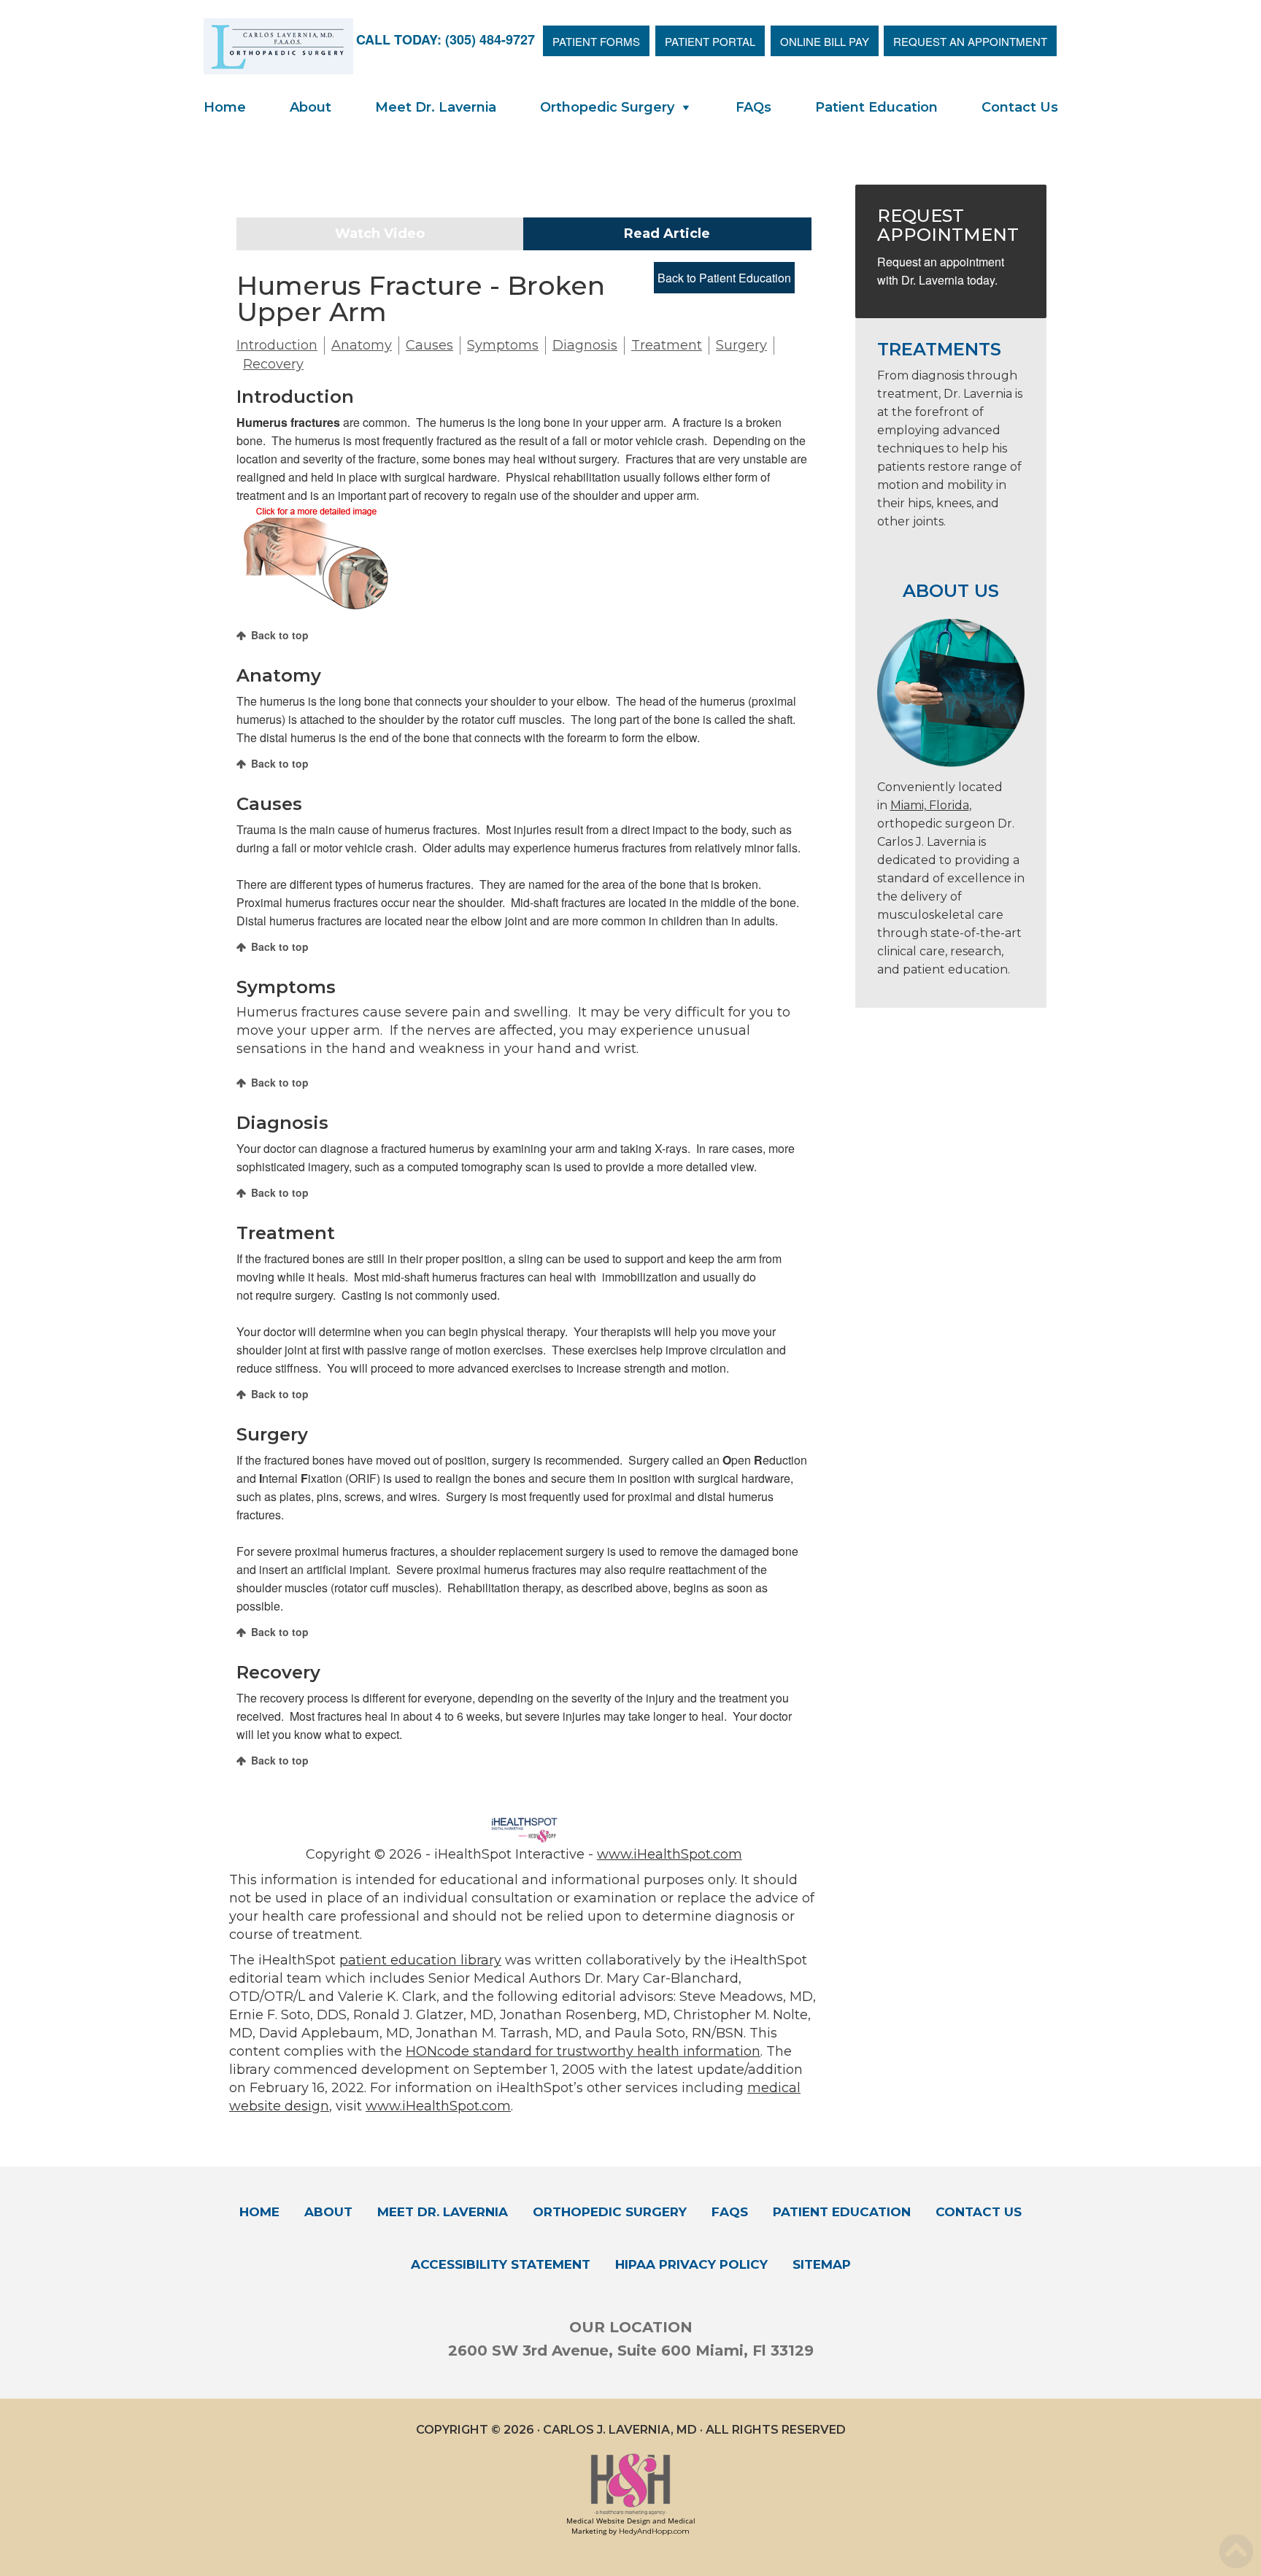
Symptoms (503, 345)
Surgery (741, 345)
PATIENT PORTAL (710, 41)
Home (225, 107)
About (311, 107)
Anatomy (362, 345)
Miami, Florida (930, 805)
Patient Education (876, 107)
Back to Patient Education (724, 278)
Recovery (273, 364)
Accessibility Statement (501, 2264)
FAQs (753, 107)
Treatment (667, 345)
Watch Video (380, 234)
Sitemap (822, 2264)
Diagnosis (585, 345)
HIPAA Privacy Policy (691, 2264)
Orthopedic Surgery (607, 107)
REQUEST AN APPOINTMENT (970, 41)
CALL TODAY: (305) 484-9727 (446, 39)
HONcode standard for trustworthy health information (583, 2051)
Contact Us (1020, 107)
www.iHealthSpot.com (670, 1854)
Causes (429, 345)
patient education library (420, 1960)
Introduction (277, 345)
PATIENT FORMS (596, 41)
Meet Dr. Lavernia (436, 107)
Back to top (280, 635)
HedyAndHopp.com (654, 2531)
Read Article (667, 234)
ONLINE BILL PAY (825, 41)
